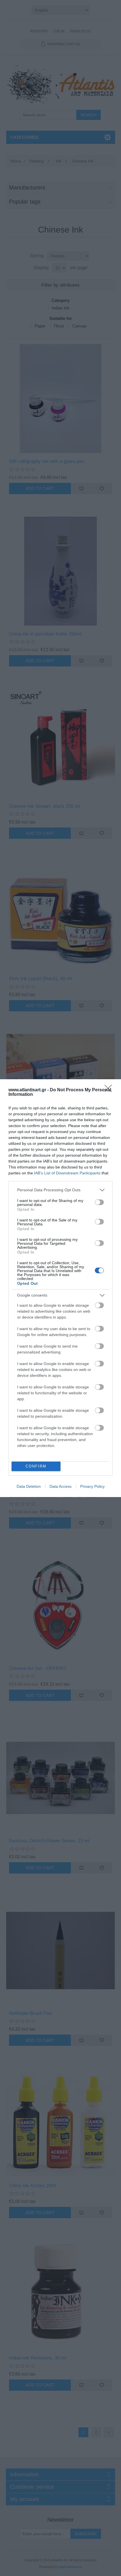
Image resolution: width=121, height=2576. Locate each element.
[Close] (110, 1090)
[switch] (99, 1202)
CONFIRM (36, 1466)
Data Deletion (29, 1486)
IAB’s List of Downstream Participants (67, 1173)
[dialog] (60, 1288)
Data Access (60, 1486)
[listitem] (60, 1190)
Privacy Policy (92, 1486)
